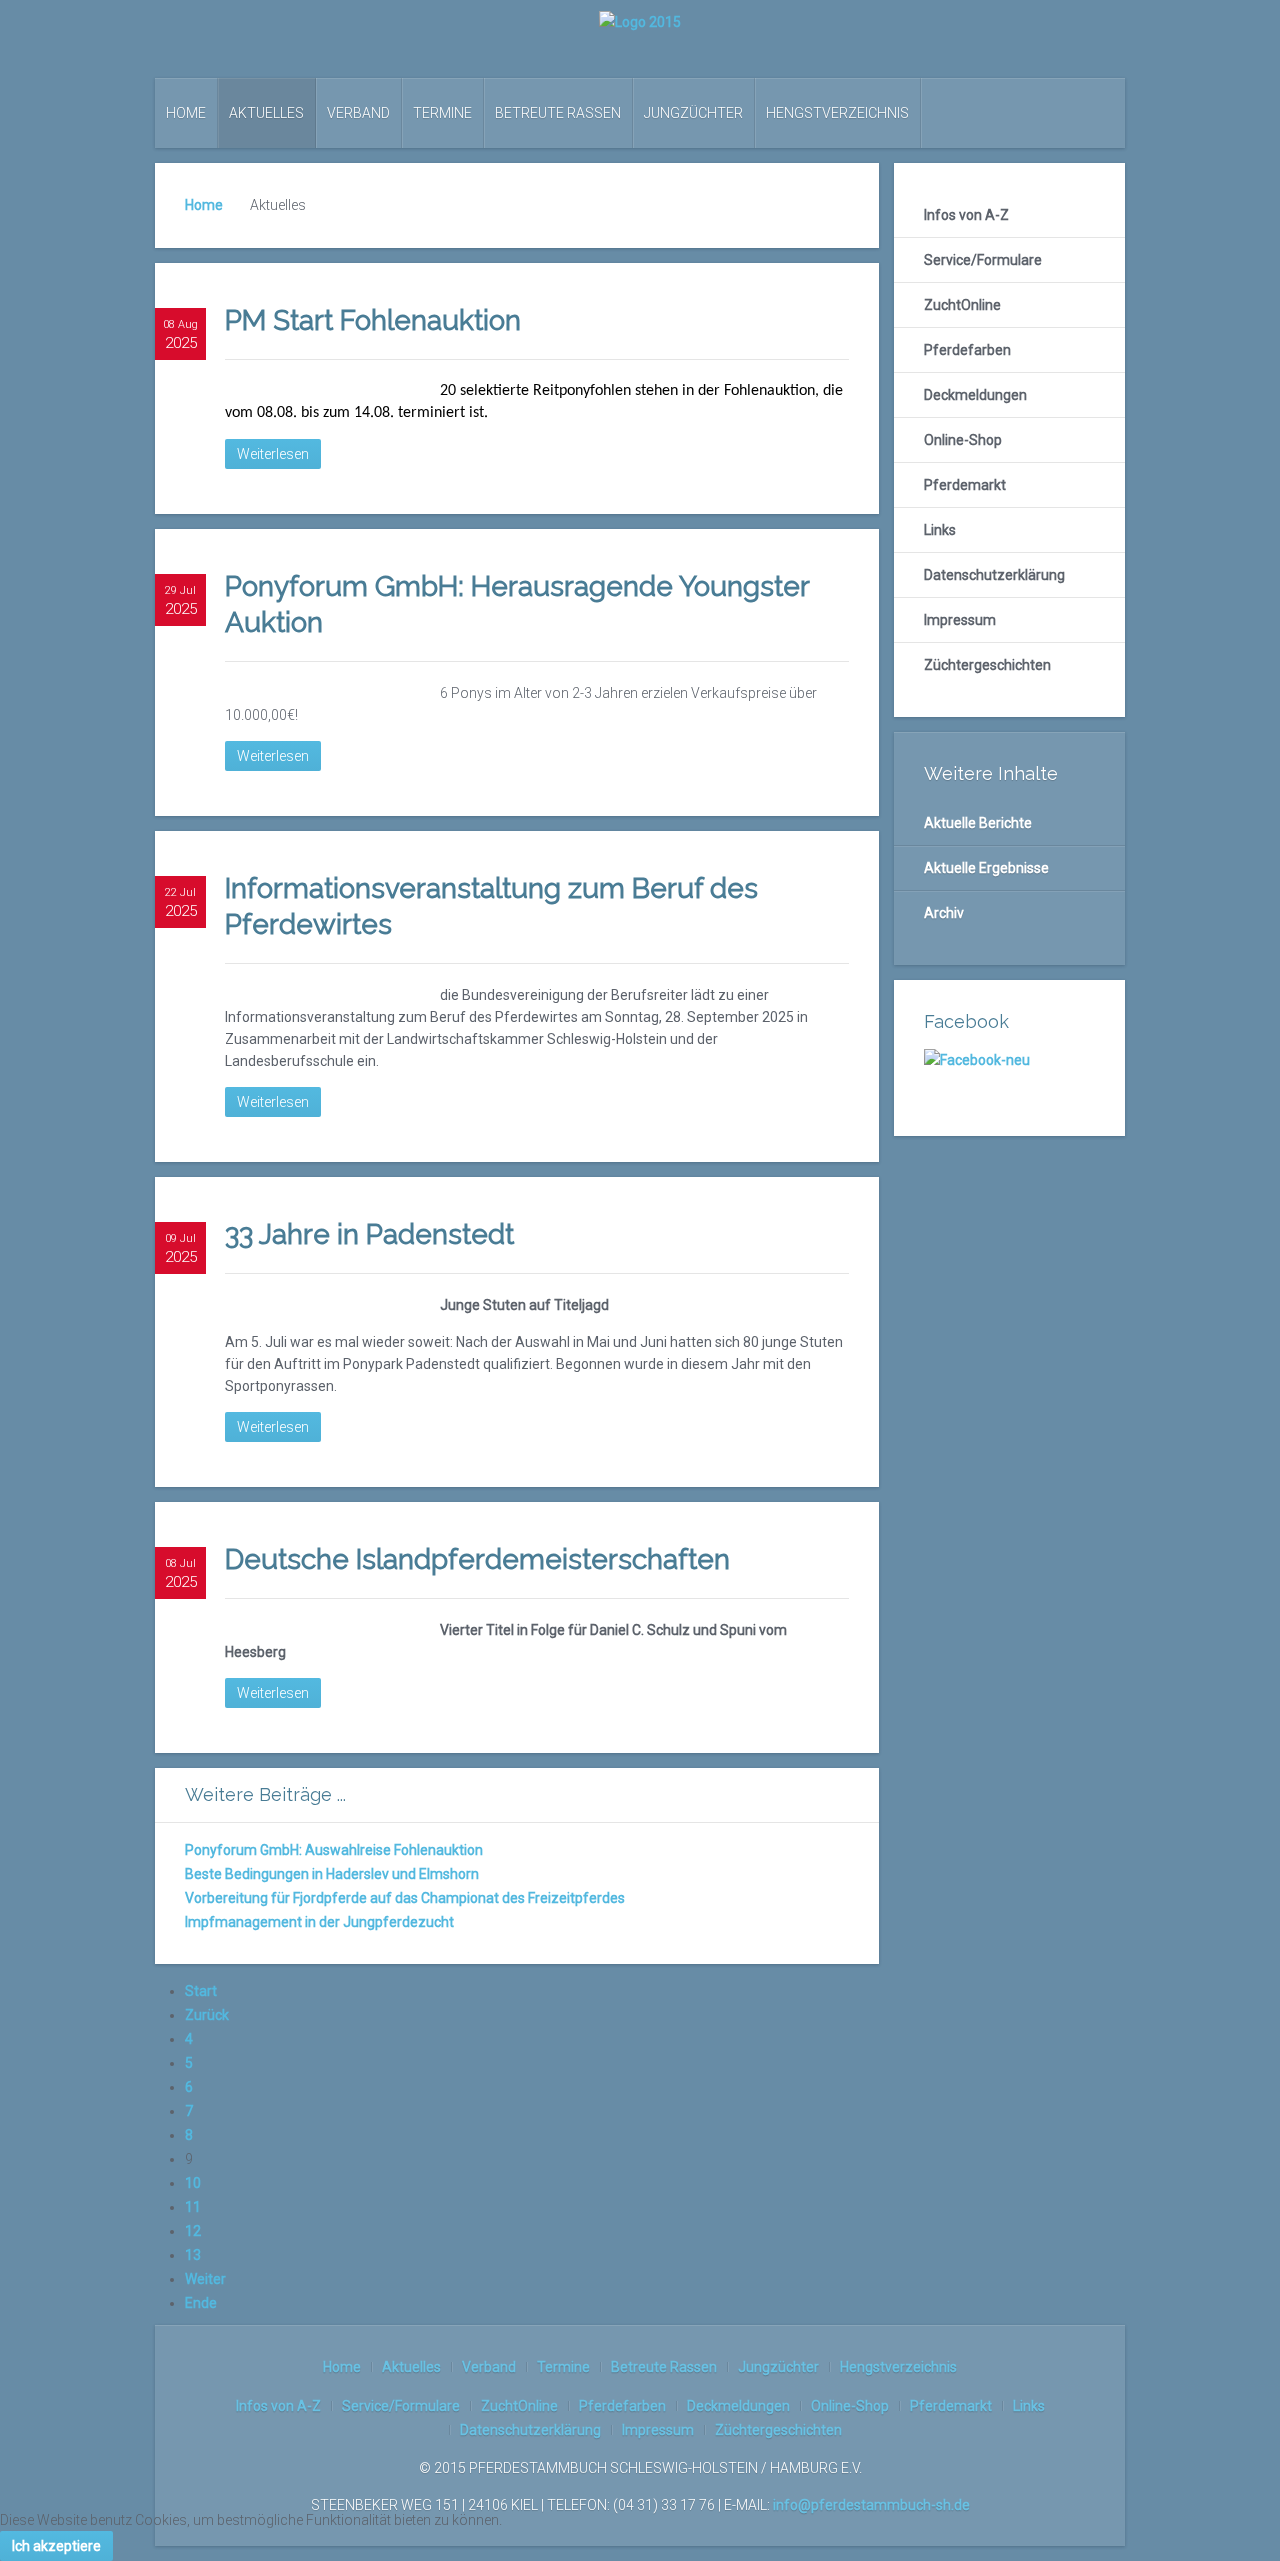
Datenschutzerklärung (994, 575)
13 (193, 2255)
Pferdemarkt (965, 485)
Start (201, 1991)
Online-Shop (963, 440)
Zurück (207, 2015)
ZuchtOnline (962, 305)
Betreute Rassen (558, 113)
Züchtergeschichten (987, 665)
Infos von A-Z (966, 215)
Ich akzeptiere (56, 2546)
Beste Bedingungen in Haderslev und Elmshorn (332, 1874)
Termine (442, 113)
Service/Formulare (983, 260)
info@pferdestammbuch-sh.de (871, 2505)
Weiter (205, 2279)
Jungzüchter (693, 113)
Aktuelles (266, 113)
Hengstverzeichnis (837, 113)
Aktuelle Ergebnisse (986, 868)
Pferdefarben (967, 350)
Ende (201, 2303)
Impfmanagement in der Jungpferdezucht (319, 1922)
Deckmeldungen (975, 395)
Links (940, 530)
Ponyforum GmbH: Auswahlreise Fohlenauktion (334, 1850)
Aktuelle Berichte (978, 823)
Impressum (960, 620)
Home (186, 113)
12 (193, 2231)
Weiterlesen (273, 454)
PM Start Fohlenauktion (373, 320)
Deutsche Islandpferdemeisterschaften (477, 1559)
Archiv (944, 913)
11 (193, 2207)
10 (193, 2183)
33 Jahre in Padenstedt (369, 1234)
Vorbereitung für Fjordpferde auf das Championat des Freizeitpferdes (405, 1898)
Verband (358, 113)
